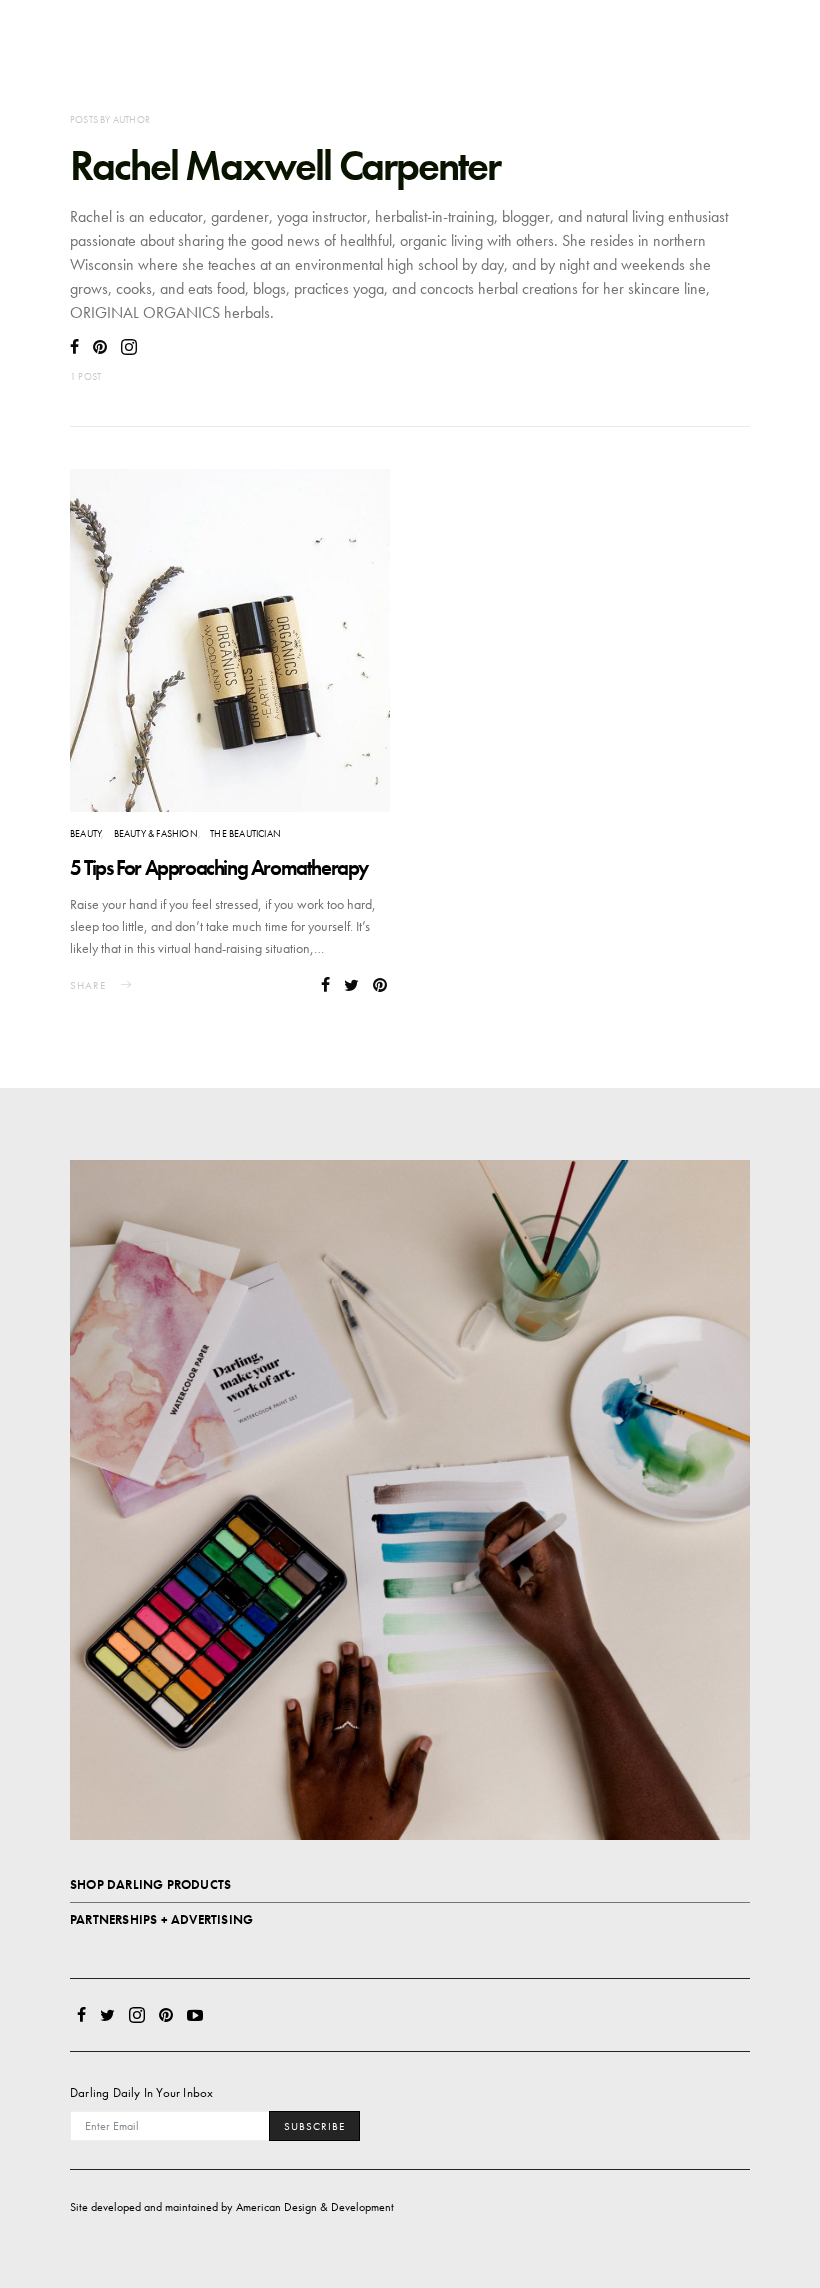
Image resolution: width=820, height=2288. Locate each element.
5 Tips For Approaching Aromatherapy (219, 867)
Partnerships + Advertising (161, 1919)
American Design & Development (315, 2207)
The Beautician (245, 833)
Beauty (85, 833)
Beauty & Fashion (156, 833)
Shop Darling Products (150, 1884)
